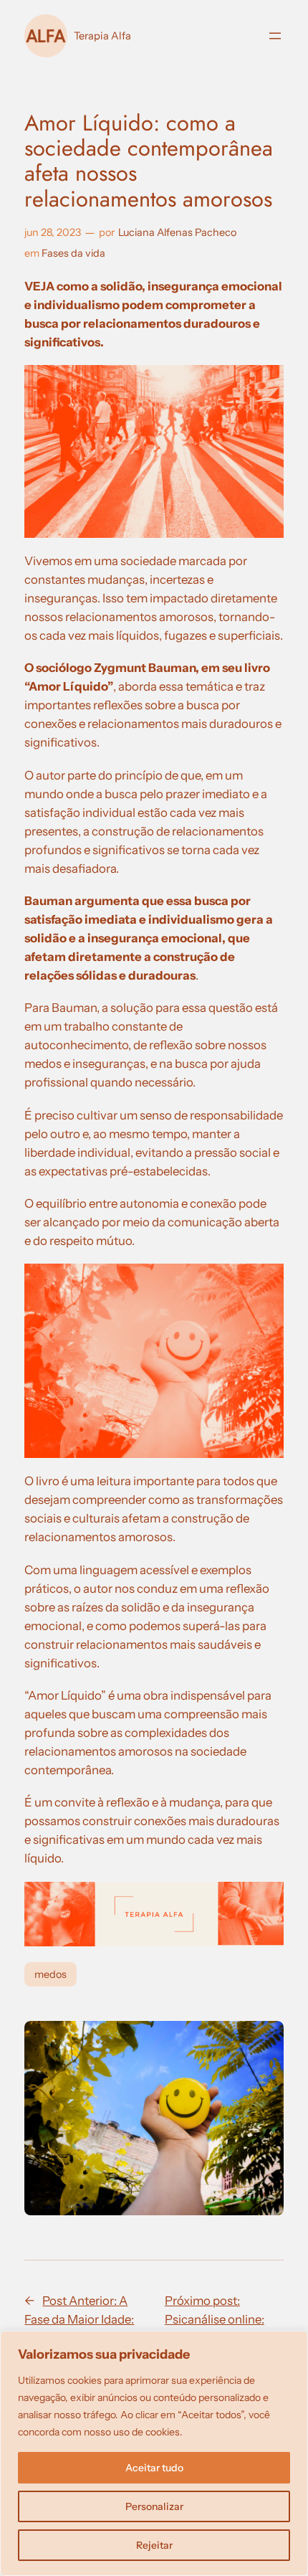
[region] (154, 2453)
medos (50, 1974)
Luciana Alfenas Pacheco (177, 232)
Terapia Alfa (102, 36)
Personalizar (154, 2506)
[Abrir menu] (275, 36)
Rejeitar (154, 2545)
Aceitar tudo (154, 2468)
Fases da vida (73, 253)
